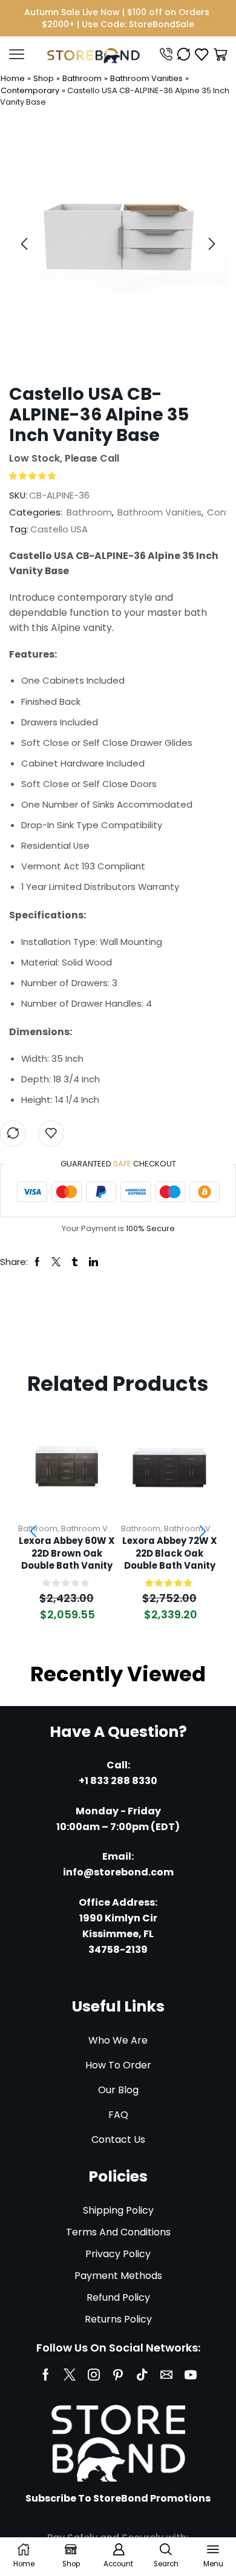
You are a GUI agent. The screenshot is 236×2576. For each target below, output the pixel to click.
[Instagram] (94, 2375)
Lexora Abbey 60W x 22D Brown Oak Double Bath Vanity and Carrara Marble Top (67, 1554)
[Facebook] (46, 2375)
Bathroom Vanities (146, 78)
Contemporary (30, 90)
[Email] (166, 2375)
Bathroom (82, 78)
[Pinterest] (118, 2375)
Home (13, 78)
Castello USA (59, 529)
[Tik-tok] (142, 2375)
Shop (44, 78)
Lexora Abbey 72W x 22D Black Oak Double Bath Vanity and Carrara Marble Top (169, 1554)
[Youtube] (191, 2375)
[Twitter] (70, 2375)
